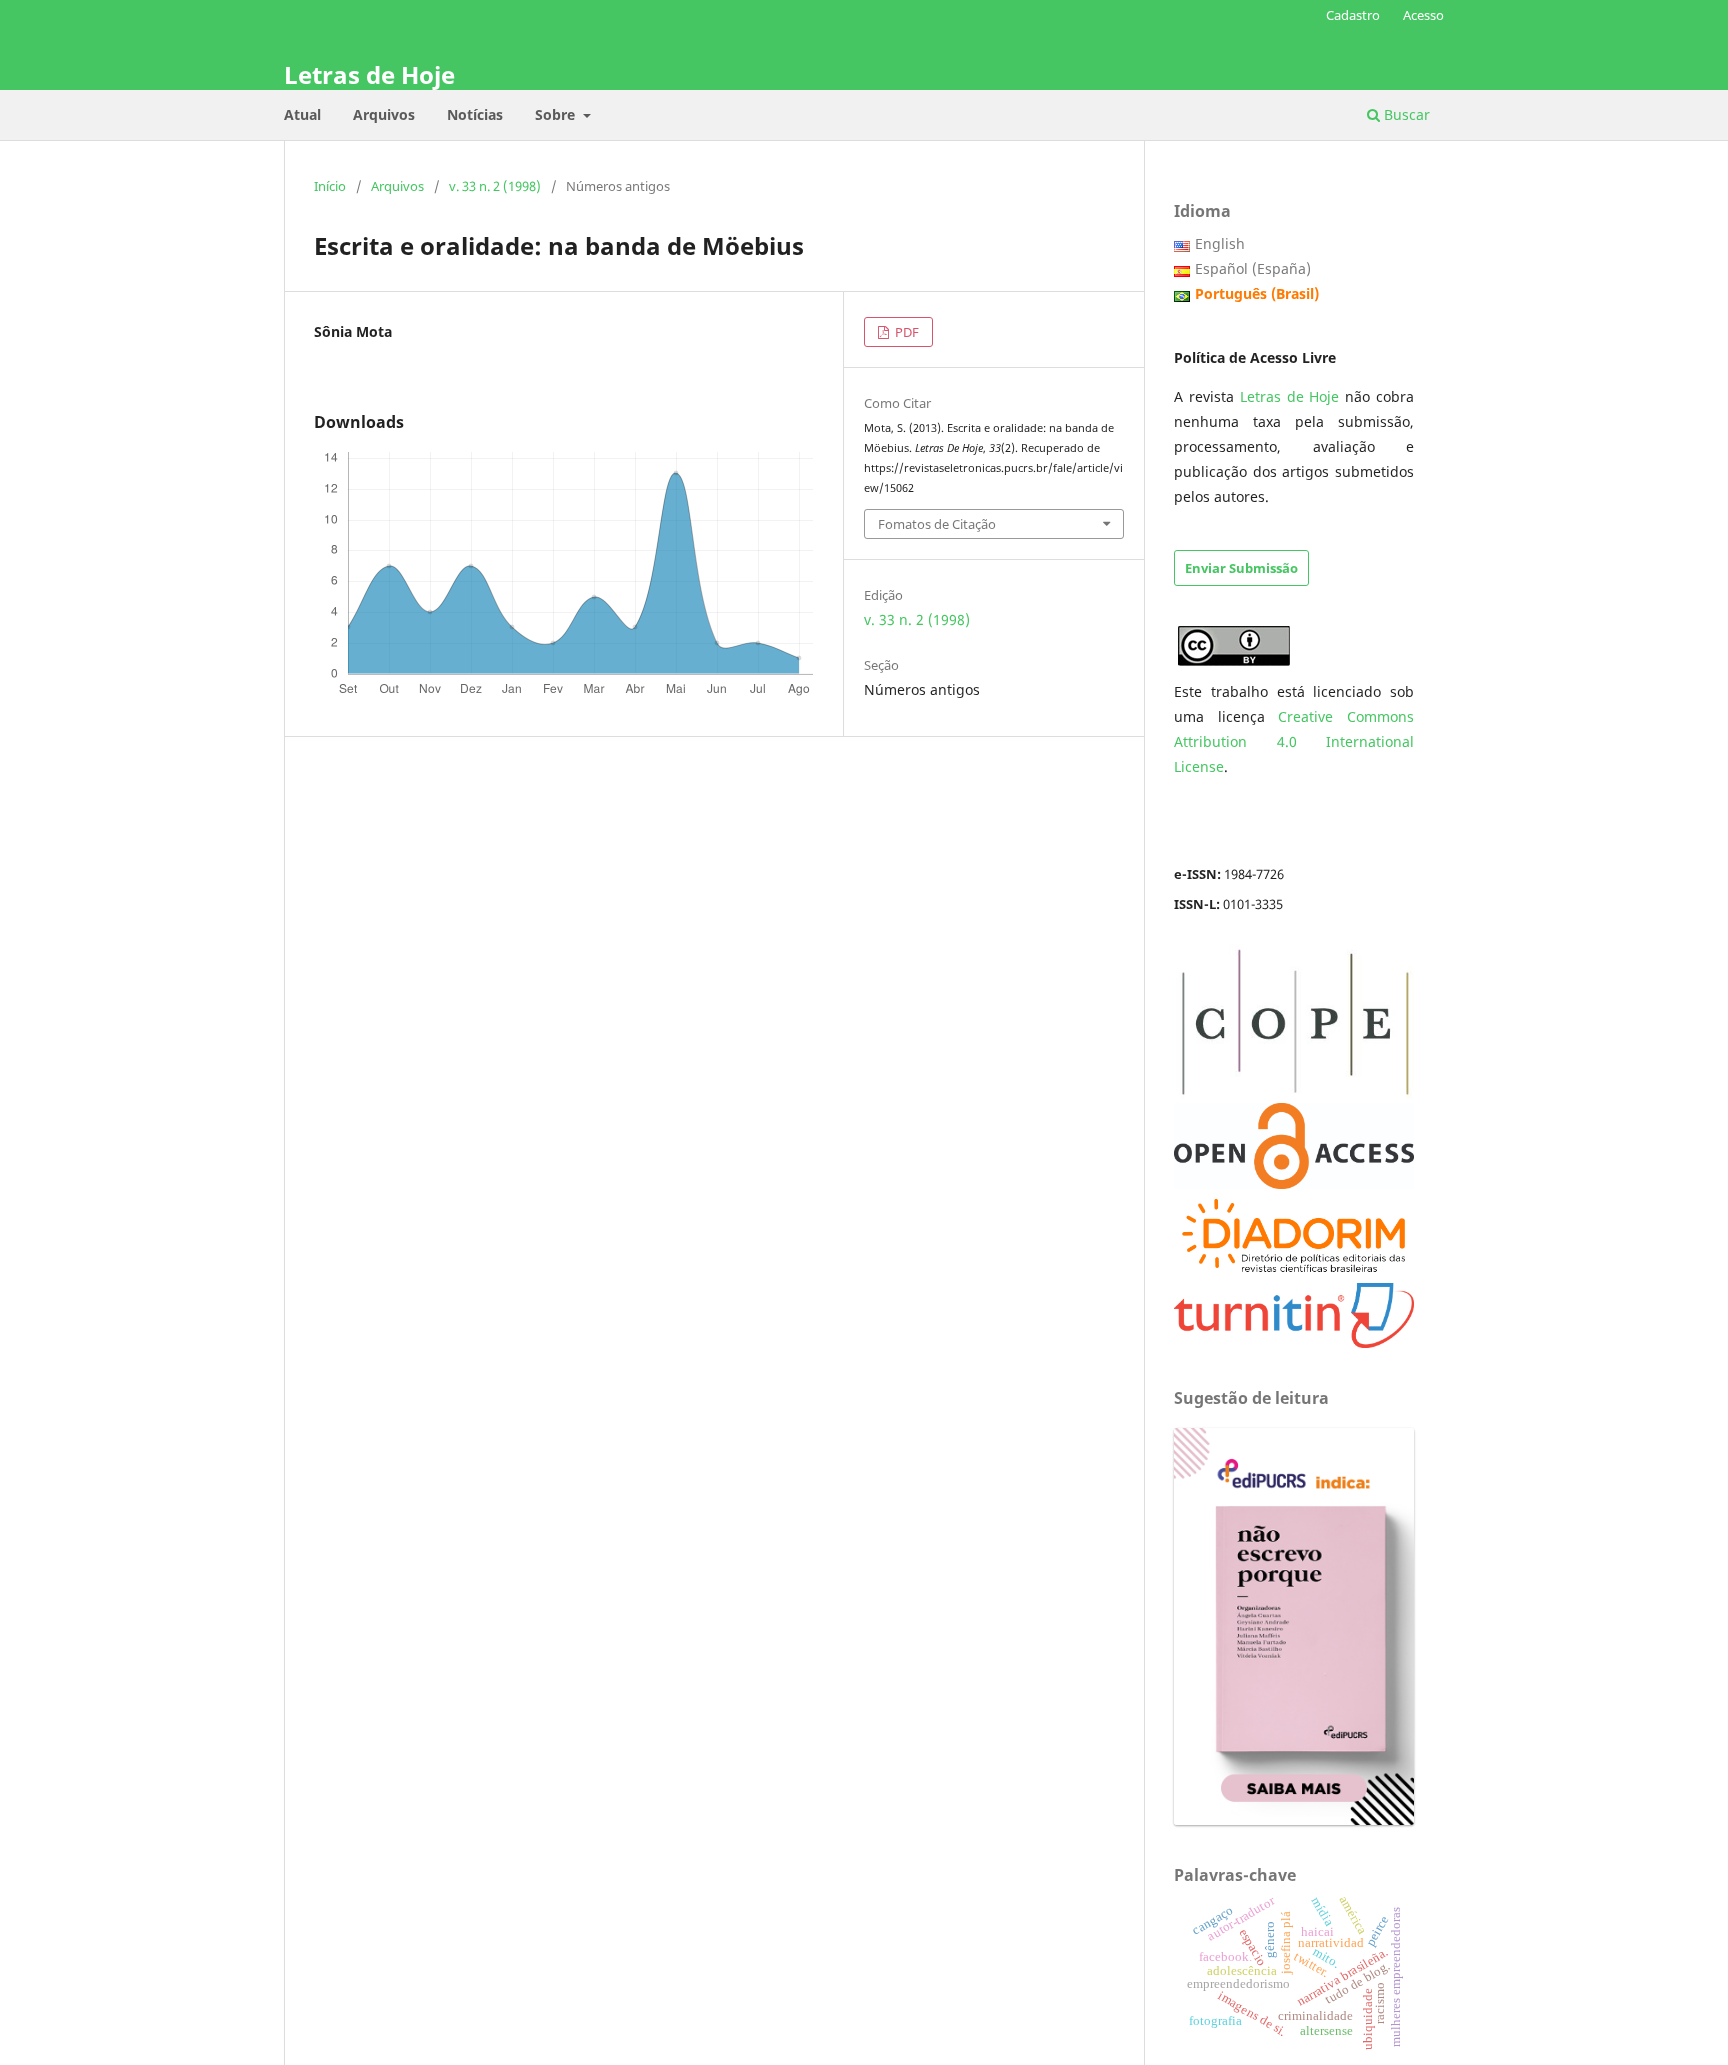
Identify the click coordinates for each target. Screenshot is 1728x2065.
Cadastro (1353, 15)
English (1220, 243)
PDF (905, 332)
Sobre (557, 114)
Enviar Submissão (1241, 568)
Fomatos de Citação (937, 524)
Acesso (1423, 15)
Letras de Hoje (369, 74)
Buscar (1405, 114)
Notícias (475, 114)
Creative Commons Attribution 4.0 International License (1294, 741)
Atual (302, 114)
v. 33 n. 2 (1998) (495, 186)
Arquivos (384, 114)
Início (330, 186)
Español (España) (1253, 268)
